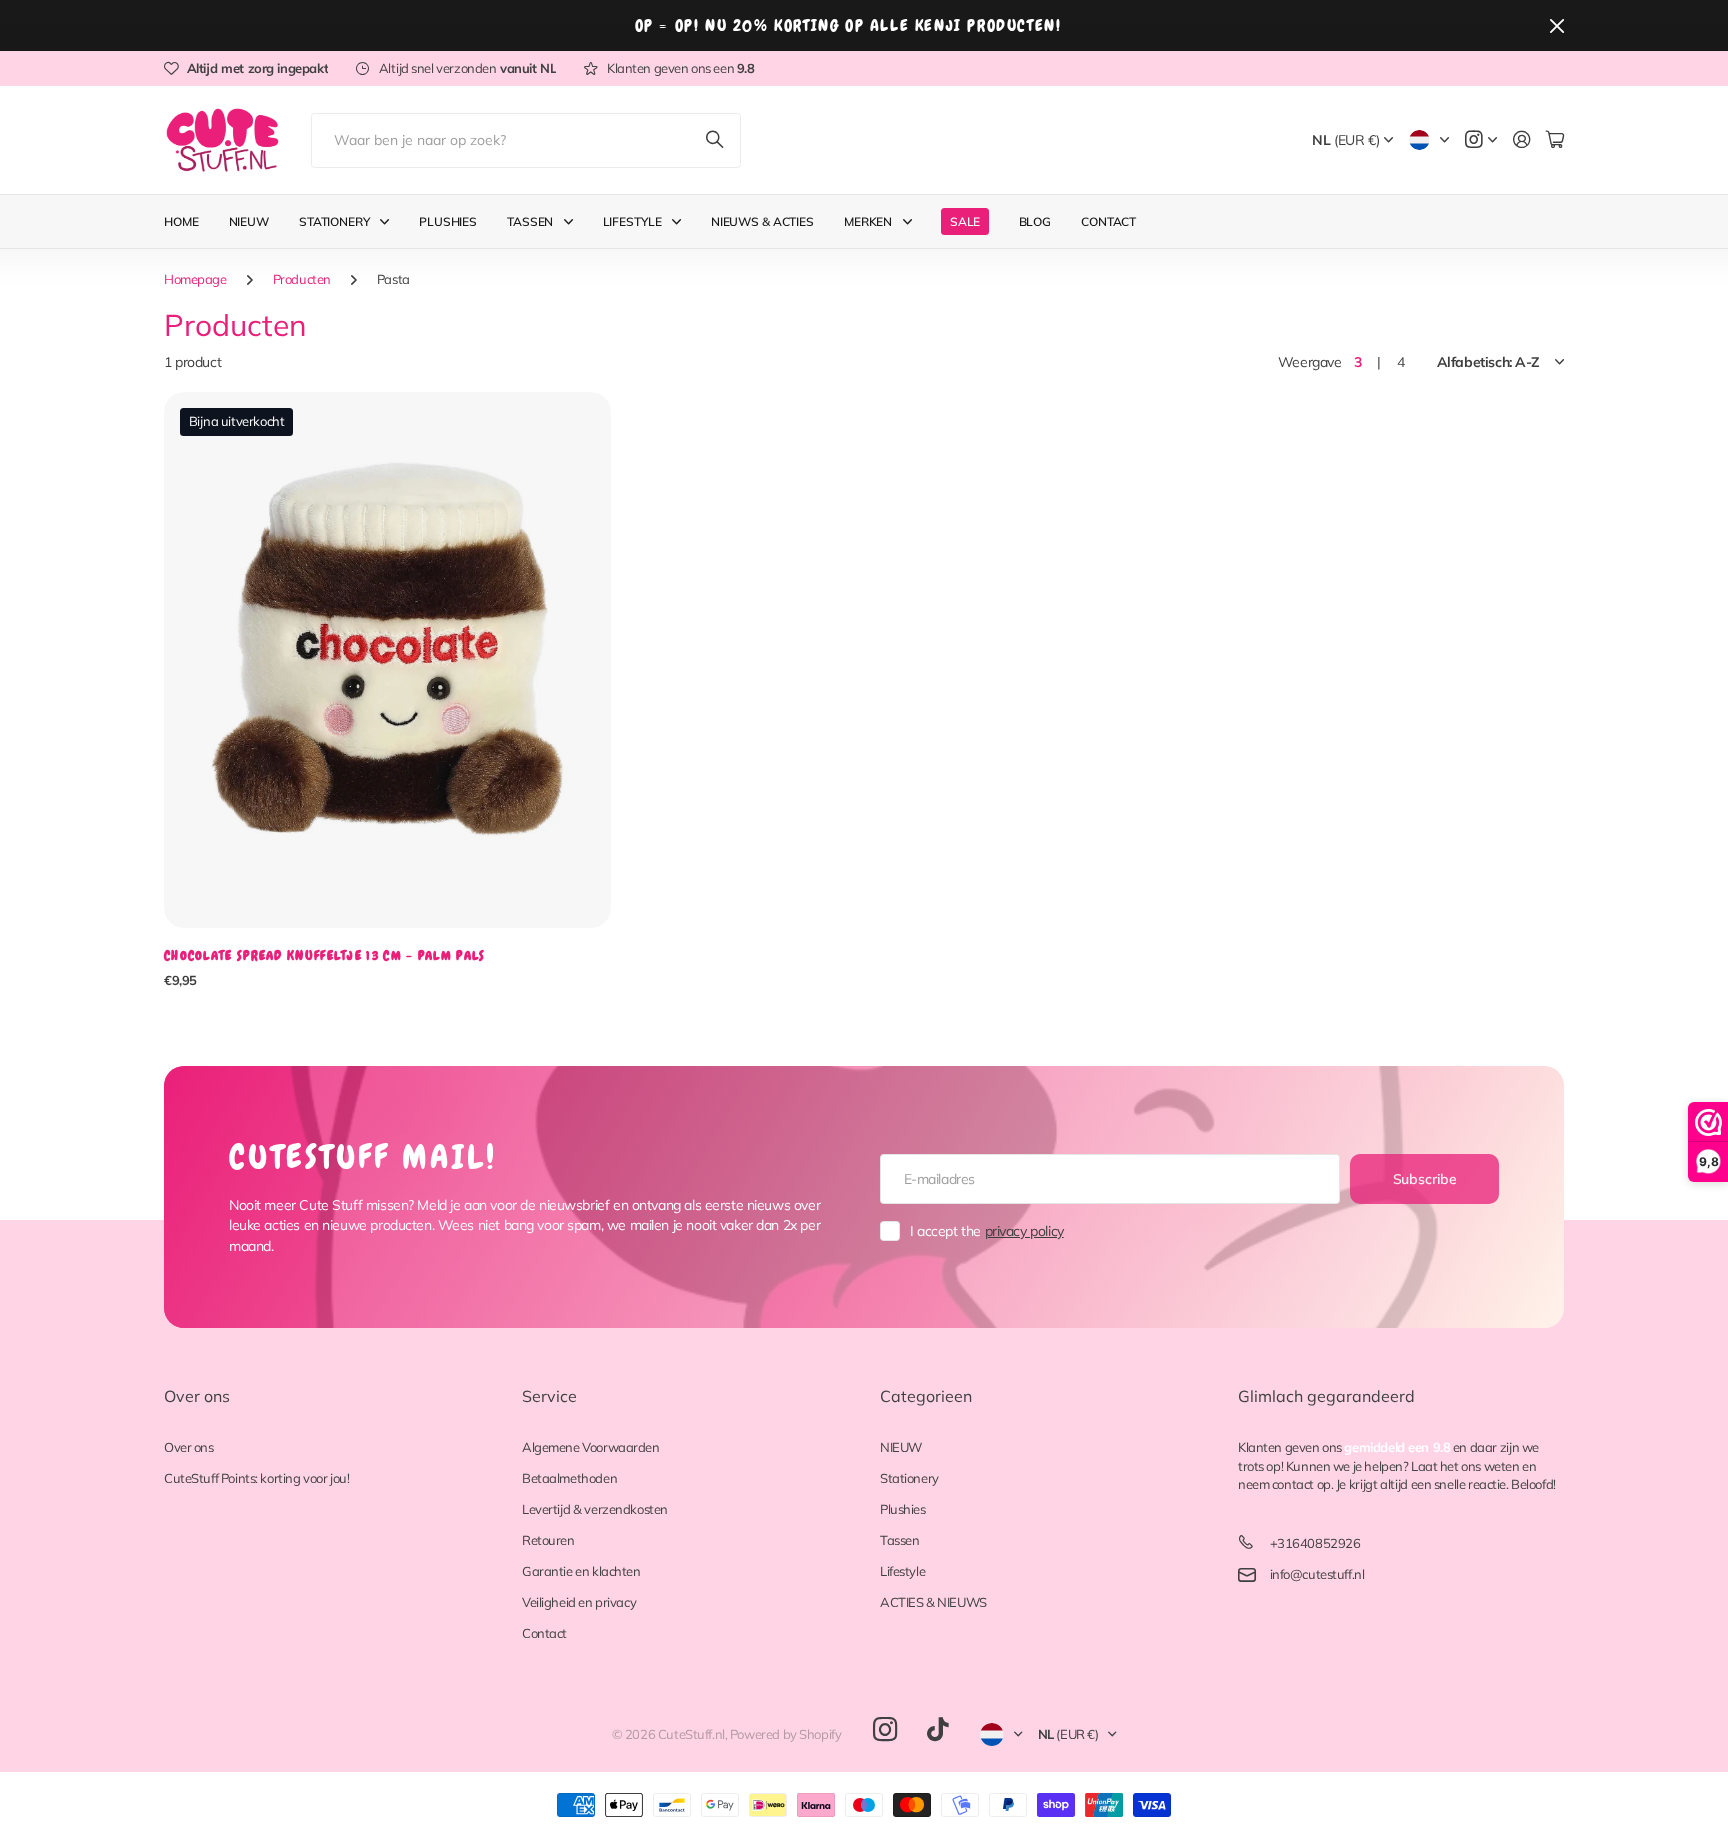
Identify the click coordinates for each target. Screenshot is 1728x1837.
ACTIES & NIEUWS (933, 1602)
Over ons (197, 1396)
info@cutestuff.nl (1317, 1574)
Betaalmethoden (569, 1478)
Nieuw (249, 221)
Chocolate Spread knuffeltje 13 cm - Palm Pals (325, 955)
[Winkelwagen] (1555, 140)
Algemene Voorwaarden (591, 1447)
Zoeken (716, 140)
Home (181, 221)
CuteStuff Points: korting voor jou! (256, 1478)
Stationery (334, 221)
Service (549, 1396)
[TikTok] (937, 1730)
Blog (1035, 221)
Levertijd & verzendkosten (595, 1509)
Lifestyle (632, 221)
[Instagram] (885, 1730)
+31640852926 (1315, 1543)
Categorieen (926, 1396)
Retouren (548, 1540)
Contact (1108, 221)
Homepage (195, 279)
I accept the (987, 1231)
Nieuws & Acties (762, 221)
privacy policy (1024, 1231)
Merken (868, 221)
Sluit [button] (1557, 25)
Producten (302, 279)
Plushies (448, 221)
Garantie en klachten (581, 1571)
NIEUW (901, 1447)
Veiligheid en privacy (579, 1602)
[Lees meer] (1481, 140)
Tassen (530, 221)
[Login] (1522, 140)
